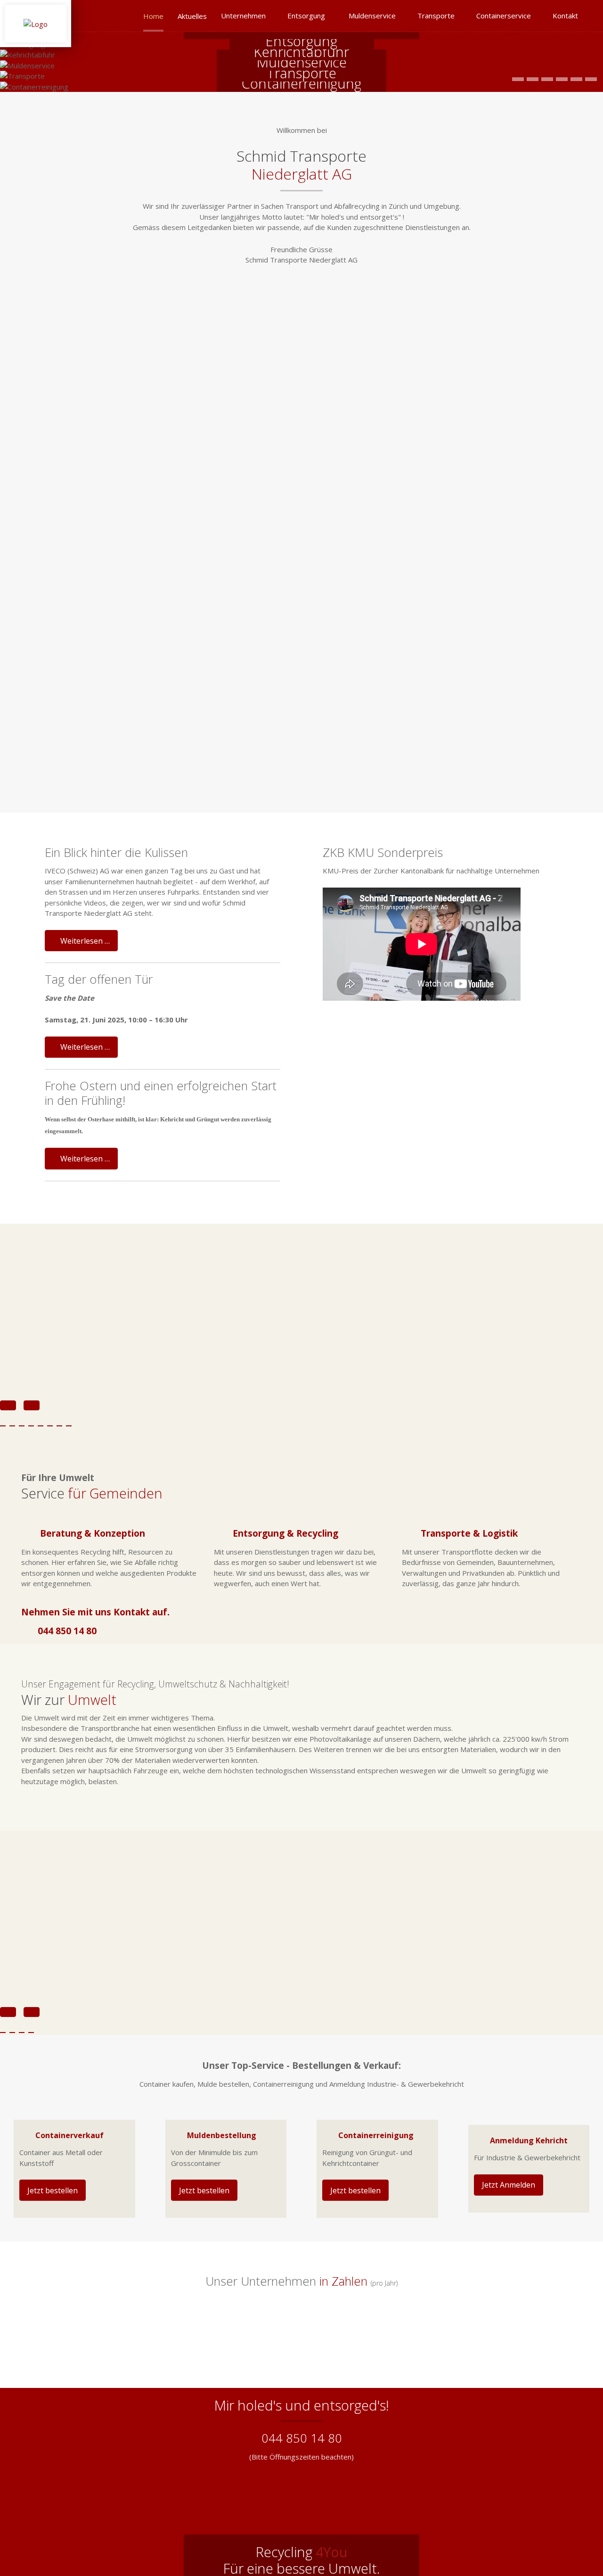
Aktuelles (192, 16)
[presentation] (8, 2012)
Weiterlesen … (84, 941)
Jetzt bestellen (53, 2190)
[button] (518, 79)
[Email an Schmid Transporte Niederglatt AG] (570, 40)
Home (153, 16)
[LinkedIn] (585, 40)
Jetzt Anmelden (509, 2185)
